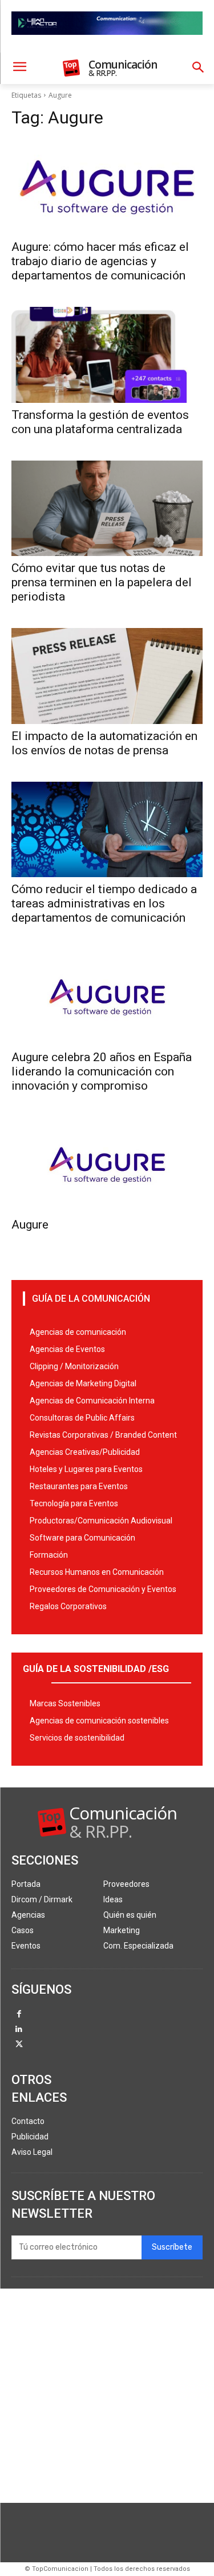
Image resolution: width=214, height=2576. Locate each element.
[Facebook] (19, 2015)
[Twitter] (19, 2045)
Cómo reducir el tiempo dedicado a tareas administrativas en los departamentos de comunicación (104, 903)
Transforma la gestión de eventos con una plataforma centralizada (100, 422)
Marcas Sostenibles (65, 1703)
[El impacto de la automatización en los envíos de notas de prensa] (107, 676)
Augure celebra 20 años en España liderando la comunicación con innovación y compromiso (102, 1071)
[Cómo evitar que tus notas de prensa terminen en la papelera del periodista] (107, 509)
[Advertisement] (107, 2396)
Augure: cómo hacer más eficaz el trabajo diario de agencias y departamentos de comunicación (100, 261)
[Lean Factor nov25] (107, 44)
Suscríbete (172, 2247)
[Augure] (107, 1165)
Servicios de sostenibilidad (77, 1738)
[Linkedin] (19, 2030)
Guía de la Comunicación (91, 1299)
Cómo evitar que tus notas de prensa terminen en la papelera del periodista (102, 582)
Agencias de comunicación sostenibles (99, 1721)
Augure (30, 1225)
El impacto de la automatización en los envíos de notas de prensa (104, 743)
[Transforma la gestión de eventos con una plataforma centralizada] (107, 355)
